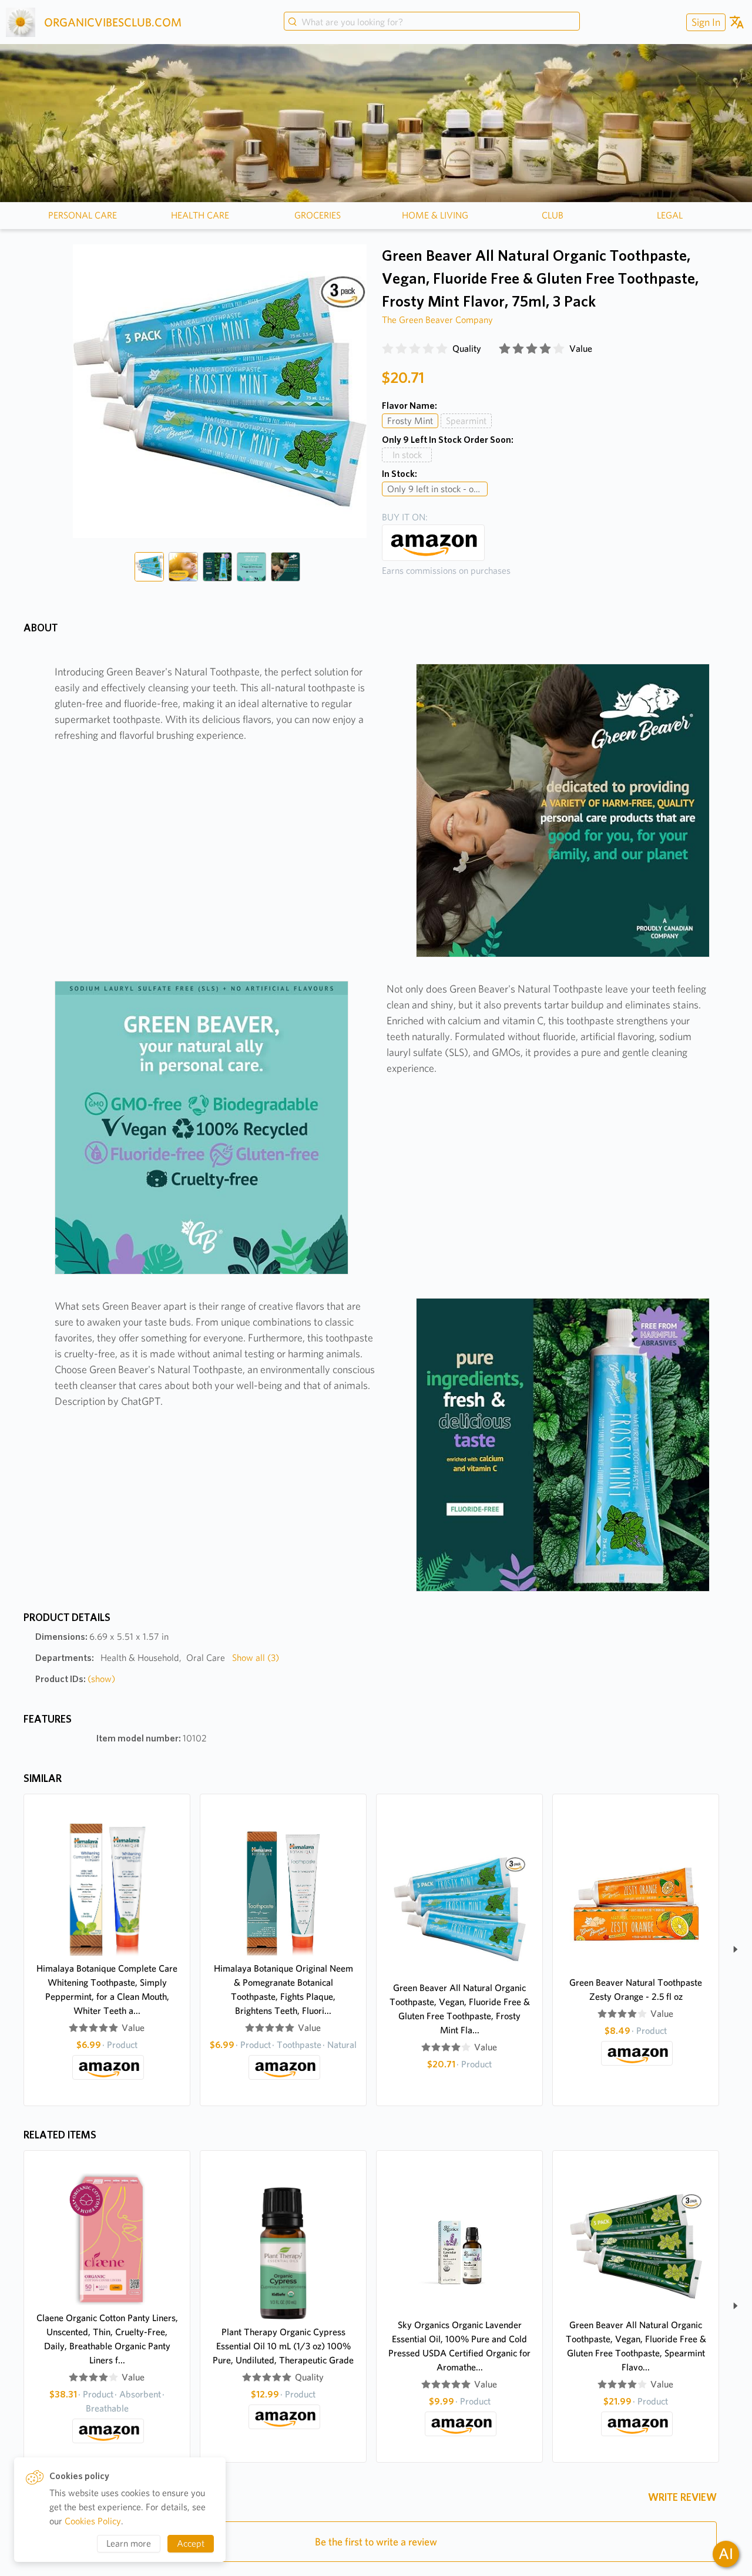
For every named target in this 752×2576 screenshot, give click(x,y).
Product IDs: (75, 1679)
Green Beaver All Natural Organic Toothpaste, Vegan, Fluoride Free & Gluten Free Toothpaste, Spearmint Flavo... (636, 2346)
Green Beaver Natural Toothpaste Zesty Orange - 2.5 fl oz (636, 1990)
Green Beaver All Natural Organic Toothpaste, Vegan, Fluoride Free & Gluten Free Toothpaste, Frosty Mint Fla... (460, 2009)
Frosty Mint (410, 421)
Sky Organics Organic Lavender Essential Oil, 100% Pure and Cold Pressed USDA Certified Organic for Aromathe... (459, 2346)
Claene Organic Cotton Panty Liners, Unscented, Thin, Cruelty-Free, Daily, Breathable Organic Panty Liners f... (107, 2339)
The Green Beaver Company (437, 320)
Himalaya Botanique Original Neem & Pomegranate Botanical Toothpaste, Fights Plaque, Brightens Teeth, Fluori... (283, 1990)
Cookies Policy (93, 2521)
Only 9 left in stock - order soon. (437, 489)
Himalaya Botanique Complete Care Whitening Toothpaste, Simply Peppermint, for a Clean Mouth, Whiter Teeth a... (107, 1990)
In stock (407, 455)
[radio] (388, 349)
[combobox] (432, 22)
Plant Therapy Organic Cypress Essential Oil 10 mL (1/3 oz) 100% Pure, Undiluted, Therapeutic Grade (283, 2346)
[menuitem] (704, 22)
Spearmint (466, 421)
